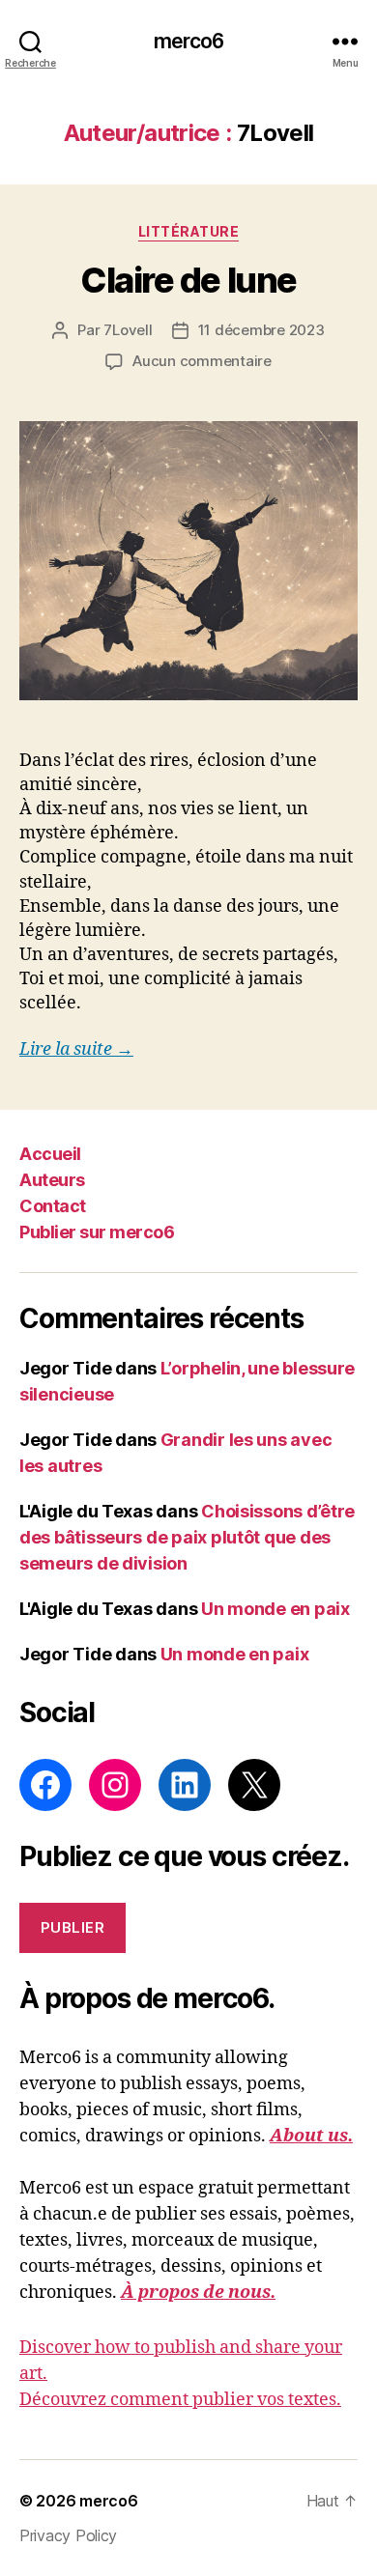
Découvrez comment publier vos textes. (180, 2400)
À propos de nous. (198, 2293)
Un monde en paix (275, 1609)
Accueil (50, 1154)
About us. (311, 2136)
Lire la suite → (76, 1049)
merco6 (189, 41)
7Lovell (128, 330)
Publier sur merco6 (97, 1232)
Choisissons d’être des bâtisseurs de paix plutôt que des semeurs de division (187, 1537)
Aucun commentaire (202, 361)
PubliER (73, 1927)
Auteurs (52, 1180)
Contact (53, 1206)
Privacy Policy (68, 2535)
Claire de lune (188, 280)
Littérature (189, 231)
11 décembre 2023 (261, 330)
